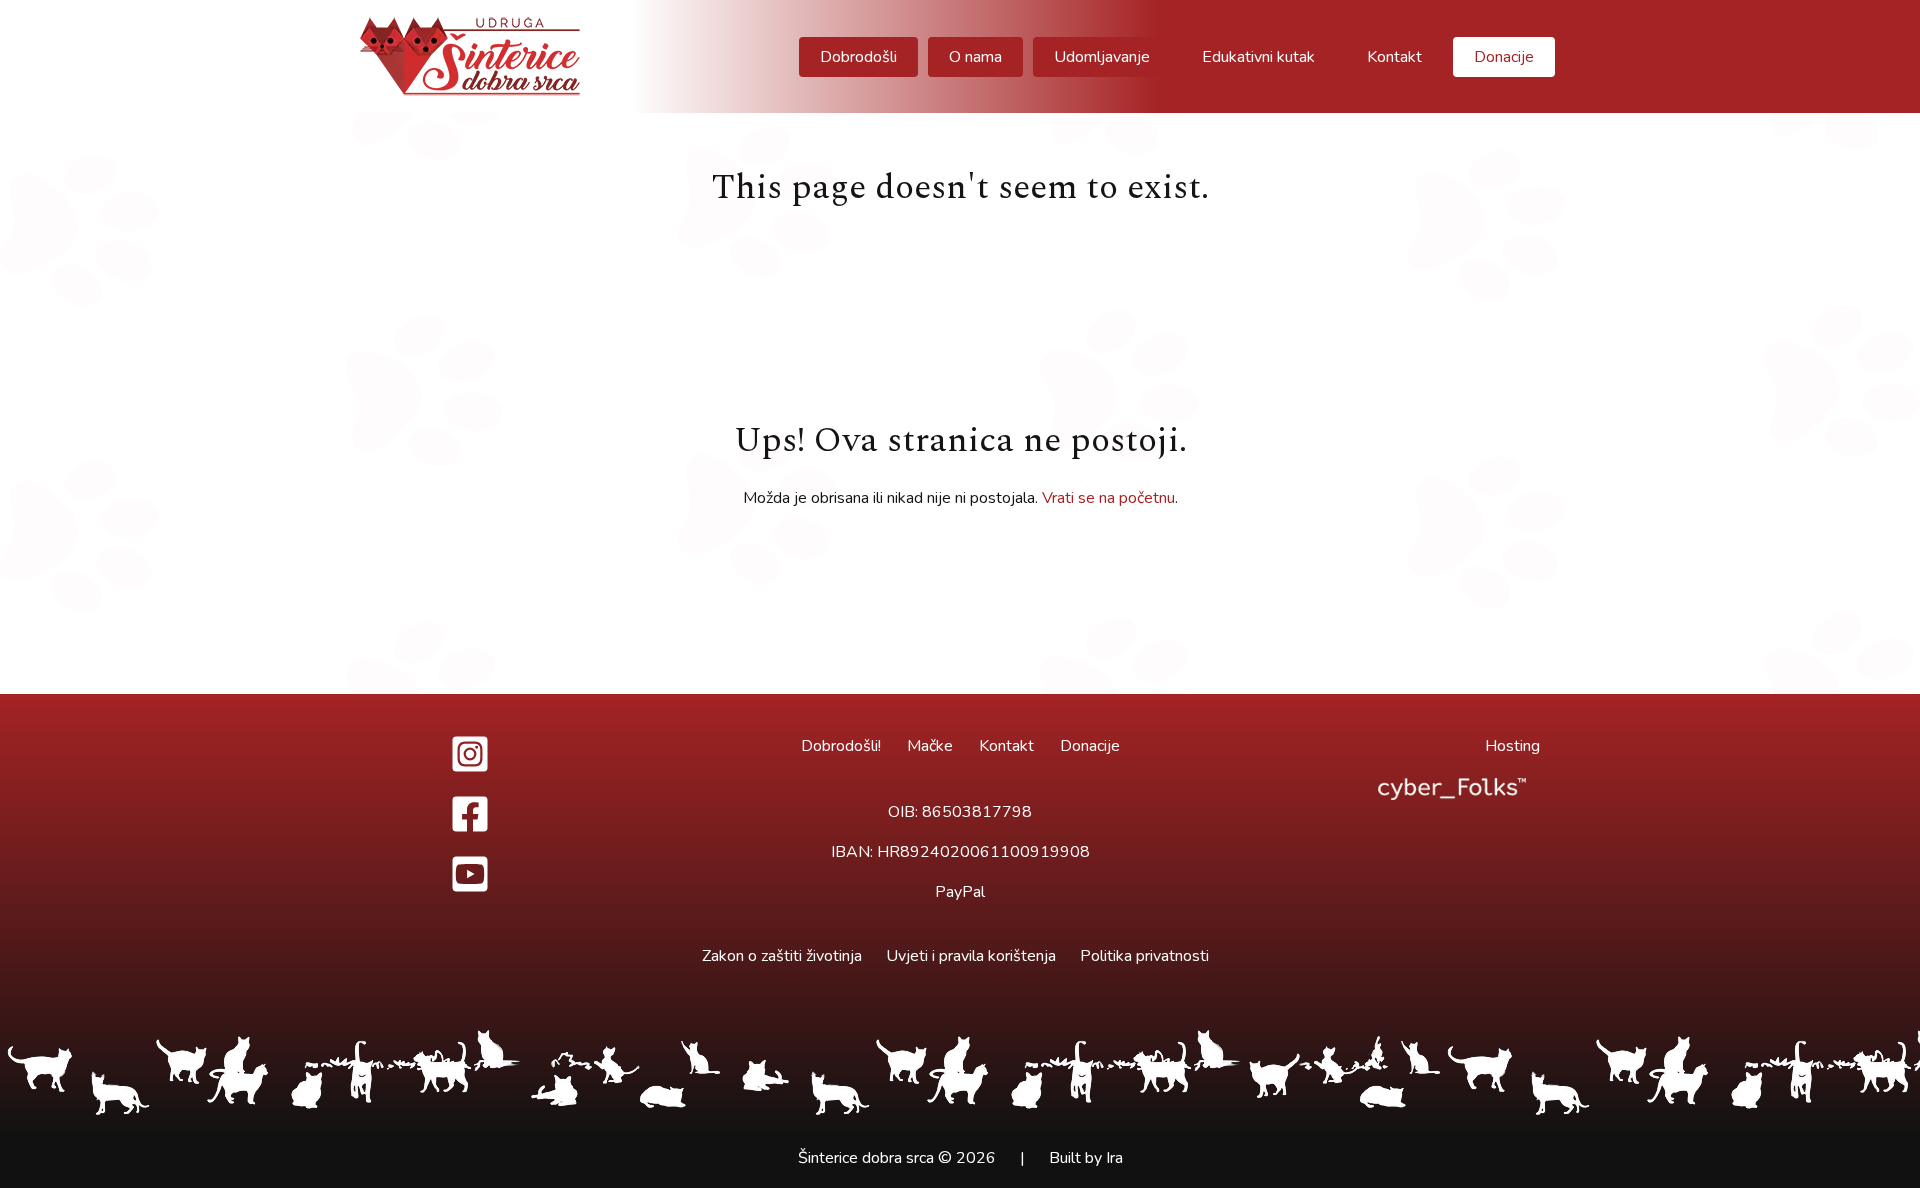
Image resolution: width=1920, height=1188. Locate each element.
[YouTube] (470, 874)
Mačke (930, 746)
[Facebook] (470, 814)
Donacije (1090, 746)
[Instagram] (470, 754)
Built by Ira (1086, 1158)
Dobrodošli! (841, 746)
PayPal (960, 892)
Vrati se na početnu (1108, 498)
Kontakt (1006, 746)
